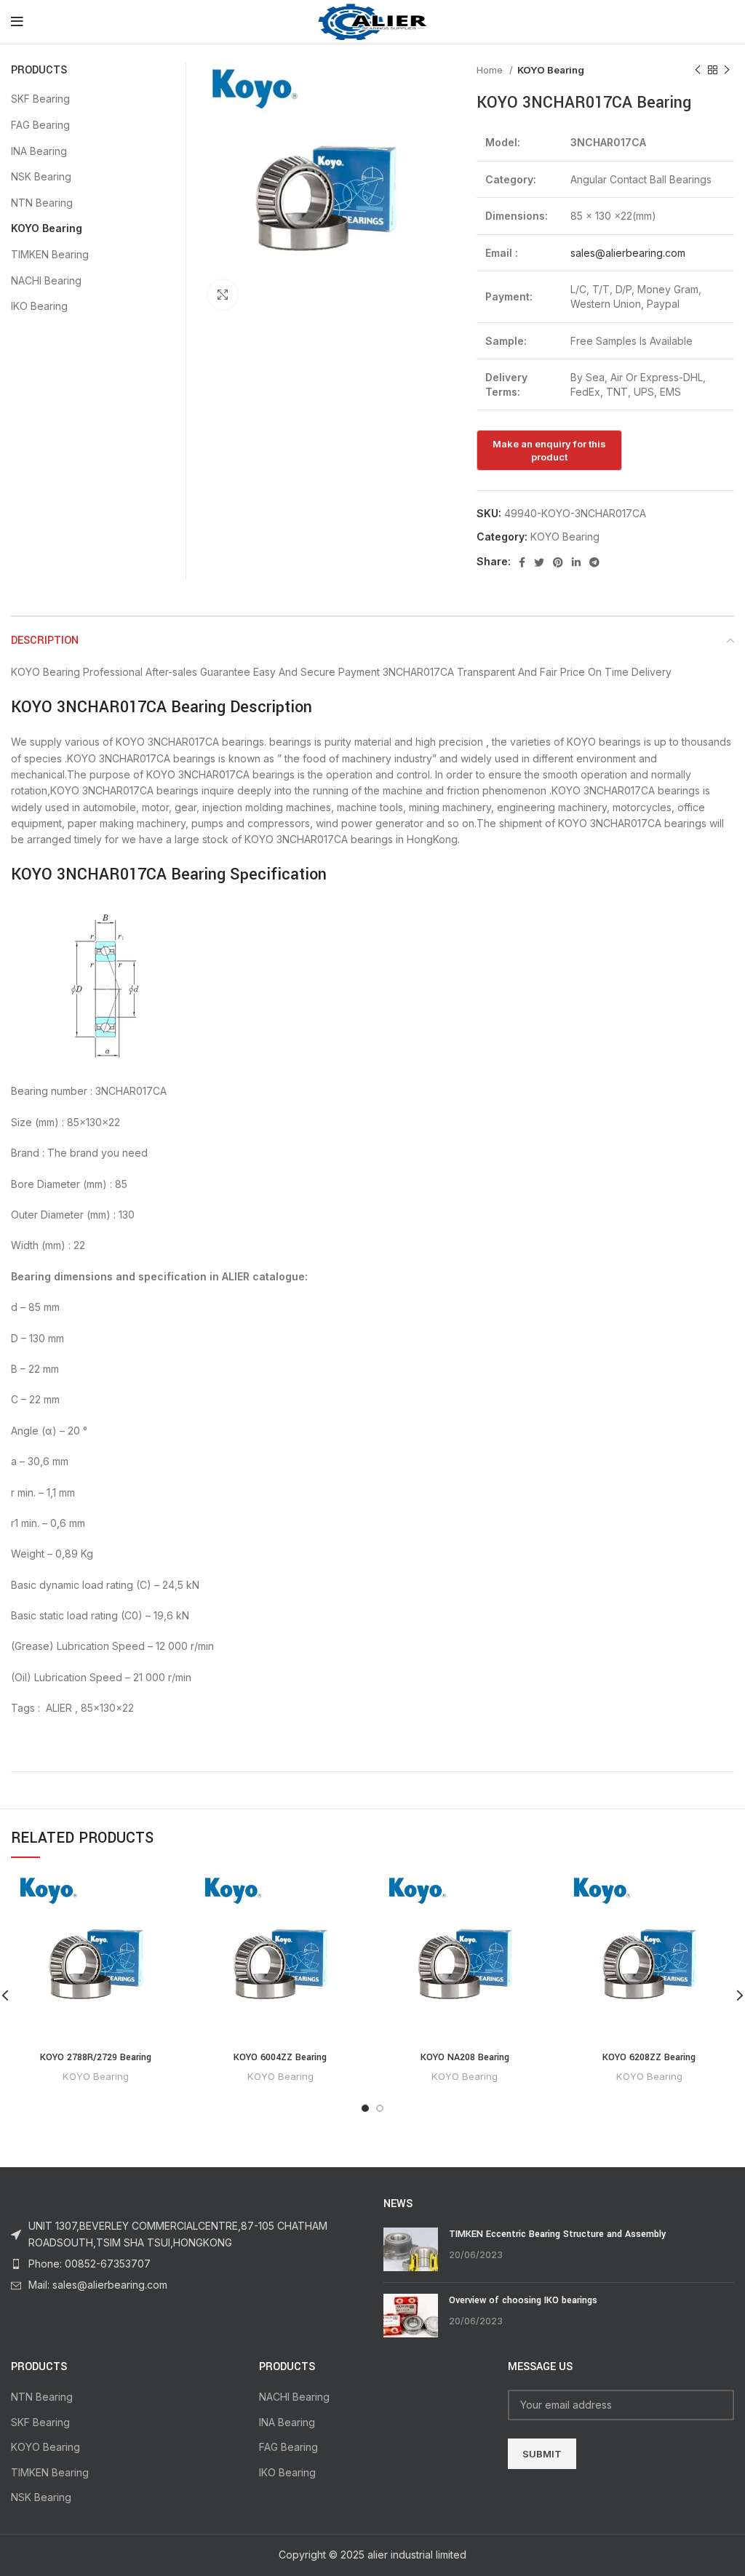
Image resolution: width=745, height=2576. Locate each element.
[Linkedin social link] (576, 562)
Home (491, 70)
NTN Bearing (42, 203)
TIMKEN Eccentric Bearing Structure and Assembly (557, 2234)
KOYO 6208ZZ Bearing (649, 2057)
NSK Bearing (41, 176)
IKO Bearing (39, 306)
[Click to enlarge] (223, 295)
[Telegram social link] (594, 562)
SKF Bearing (40, 99)
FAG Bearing (40, 125)
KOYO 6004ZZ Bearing (280, 2057)
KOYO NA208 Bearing (465, 2057)
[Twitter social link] (539, 562)
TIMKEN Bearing (50, 254)
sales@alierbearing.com (628, 253)
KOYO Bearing (551, 70)
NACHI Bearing (46, 280)
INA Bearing (39, 151)
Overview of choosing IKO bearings (523, 2300)
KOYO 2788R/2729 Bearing (96, 2057)
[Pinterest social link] (558, 562)
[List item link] (186, 2264)
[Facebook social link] (522, 562)
